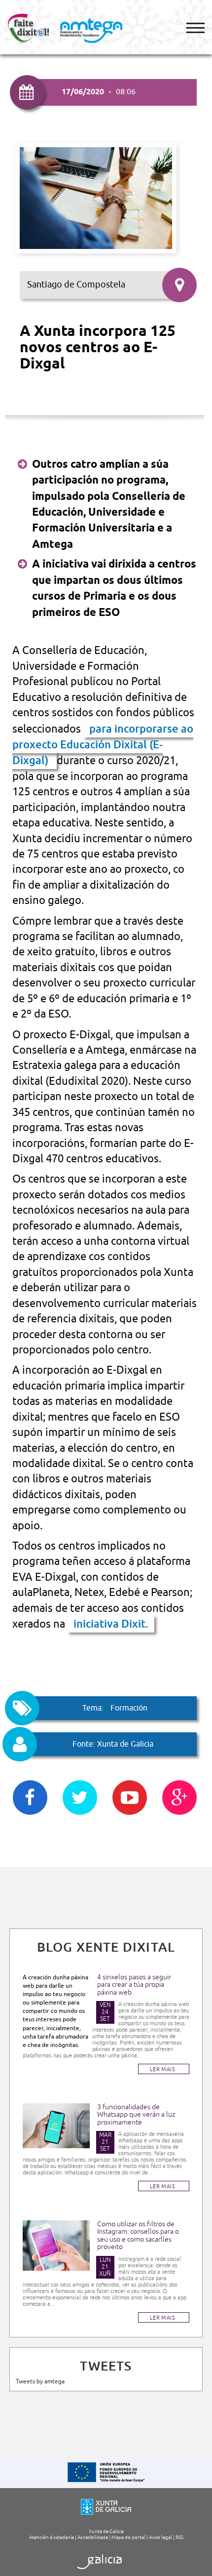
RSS (179, 2537)
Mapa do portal (128, 2537)
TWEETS (106, 2366)
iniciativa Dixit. (111, 1624)
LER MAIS (162, 2069)
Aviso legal (160, 2537)
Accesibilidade (93, 2537)
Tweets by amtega (40, 2381)
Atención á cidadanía (52, 2537)
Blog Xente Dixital (106, 1947)
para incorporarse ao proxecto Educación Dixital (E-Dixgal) (103, 745)
